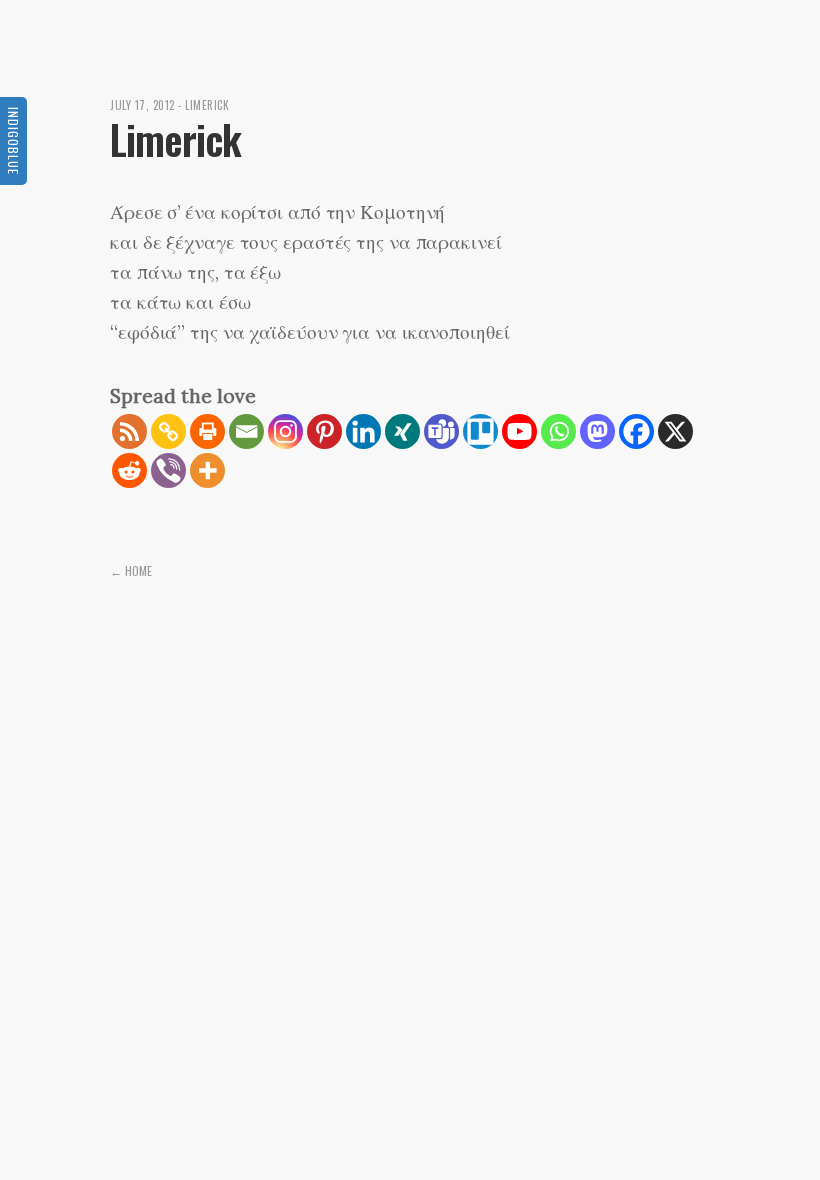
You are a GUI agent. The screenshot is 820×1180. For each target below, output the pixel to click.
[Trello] (480, 431)
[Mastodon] (597, 431)
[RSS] (129, 431)
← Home (131, 570)
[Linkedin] (363, 431)
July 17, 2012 (142, 105)
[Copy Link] (168, 431)
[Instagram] (285, 431)
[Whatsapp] (558, 431)
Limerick (207, 105)
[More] (207, 470)
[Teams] (441, 431)
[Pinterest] (324, 431)
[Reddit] (129, 470)
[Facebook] (636, 431)
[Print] (207, 431)
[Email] (246, 431)
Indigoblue (13, 141)
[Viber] (168, 470)
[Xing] (402, 431)
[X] (675, 431)
